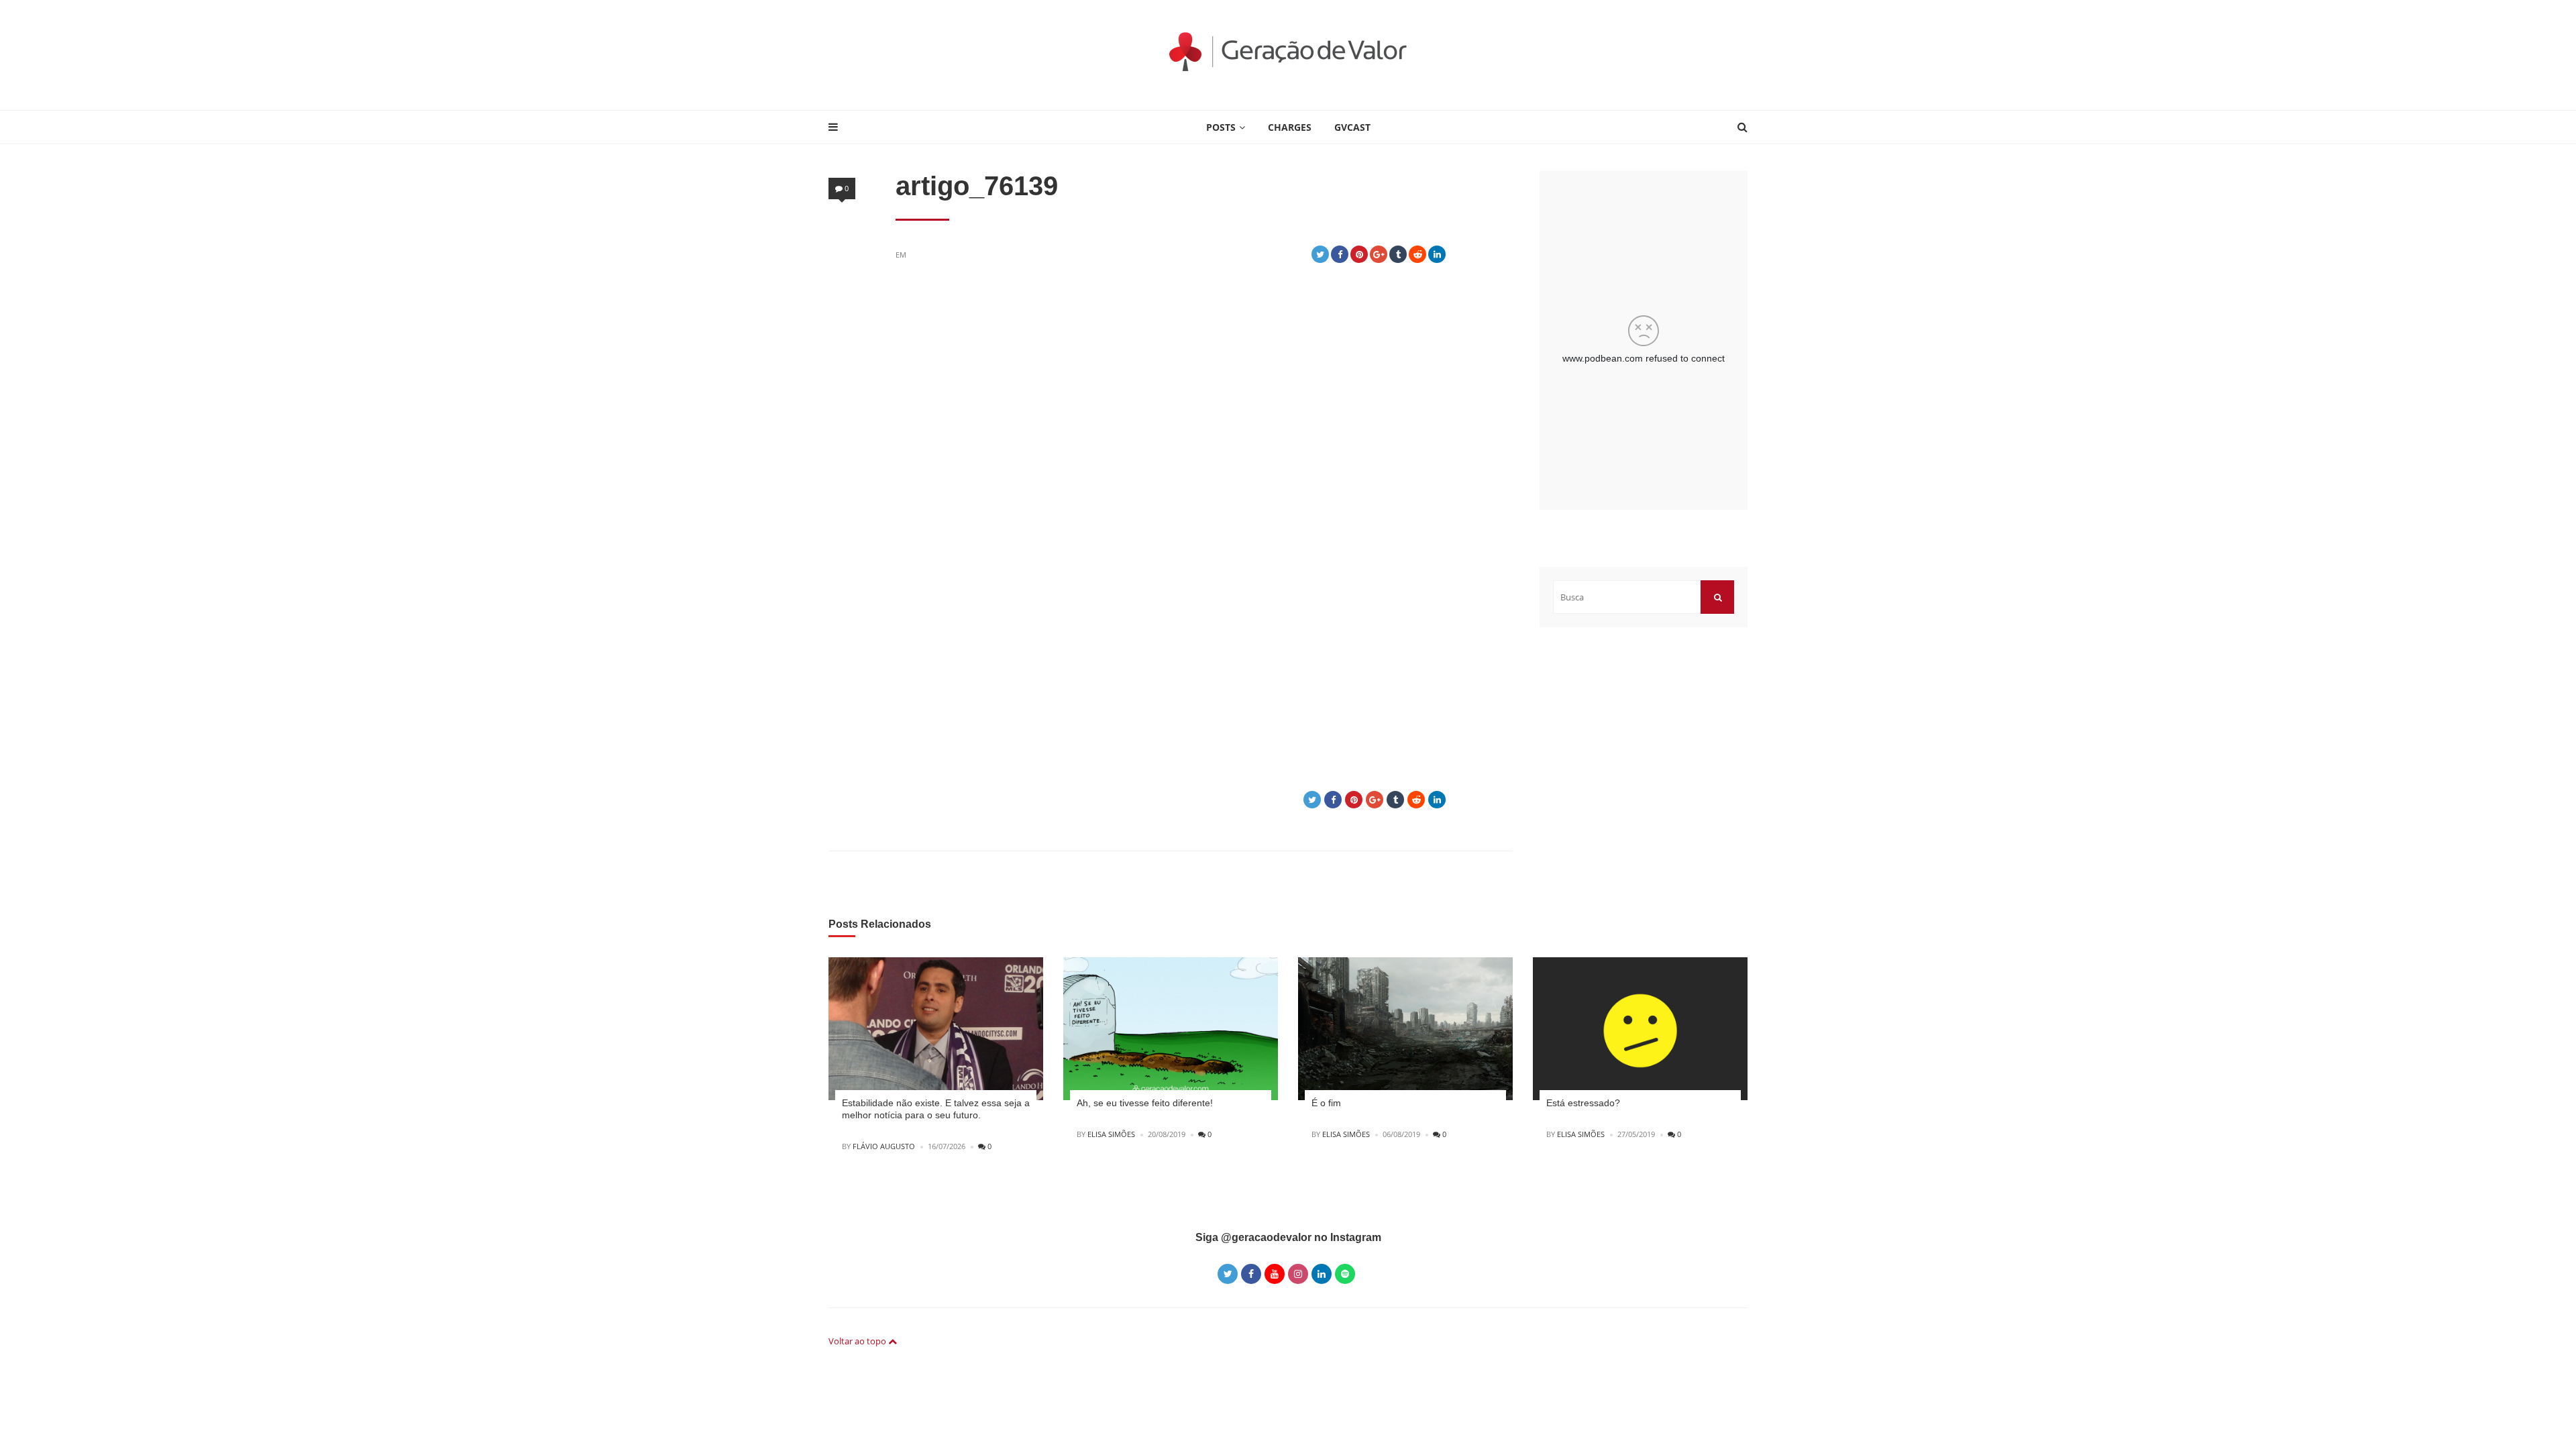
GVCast (1352, 127)
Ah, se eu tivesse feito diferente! (1145, 1103)
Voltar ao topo (858, 1341)
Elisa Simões (1111, 1134)
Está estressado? (1583, 1103)
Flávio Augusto (884, 1146)
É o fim (1326, 1103)
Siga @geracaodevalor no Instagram (1288, 1237)
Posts (1221, 127)
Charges (1290, 127)
